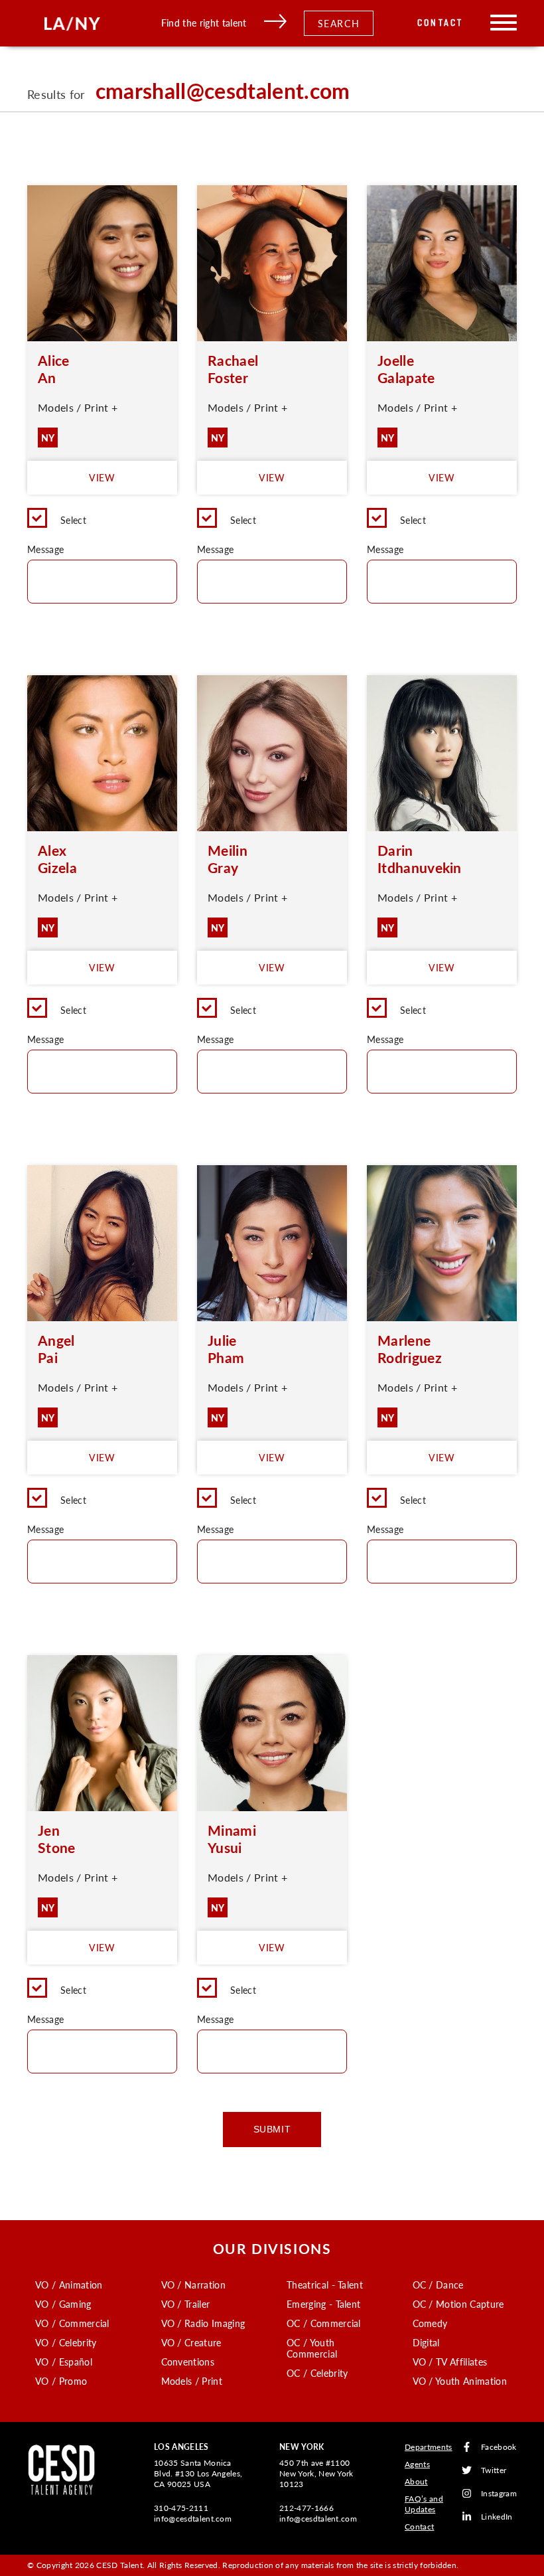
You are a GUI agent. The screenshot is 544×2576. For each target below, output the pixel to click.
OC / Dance (438, 2285)
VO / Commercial (72, 2323)
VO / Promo (61, 2381)
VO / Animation (69, 2285)
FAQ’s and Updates (424, 2504)
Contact (440, 23)
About (416, 2481)
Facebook (499, 2447)
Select (73, 520)
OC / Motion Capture (458, 2304)
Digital (426, 2342)
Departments (429, 2447)
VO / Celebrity (66, 2342)
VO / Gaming (63, 2304)
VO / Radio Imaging (203, 2323)
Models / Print (192, 2381)
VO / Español (64, 2362)
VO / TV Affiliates (450, 2362)
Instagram (499, 2493)
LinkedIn (497, 2517)
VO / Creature (191, 2342)
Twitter (494, 2470)
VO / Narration (193, 2285)
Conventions (188, 2362)
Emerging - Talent (323, 2304)
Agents (417, 2464)
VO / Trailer (186, 2304)
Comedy (430, 2323)
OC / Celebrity (317, 2373)
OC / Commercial (324, 2323)
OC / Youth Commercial (312, 2348)
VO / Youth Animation (460, 2381)
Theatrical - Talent (325, 2285)
